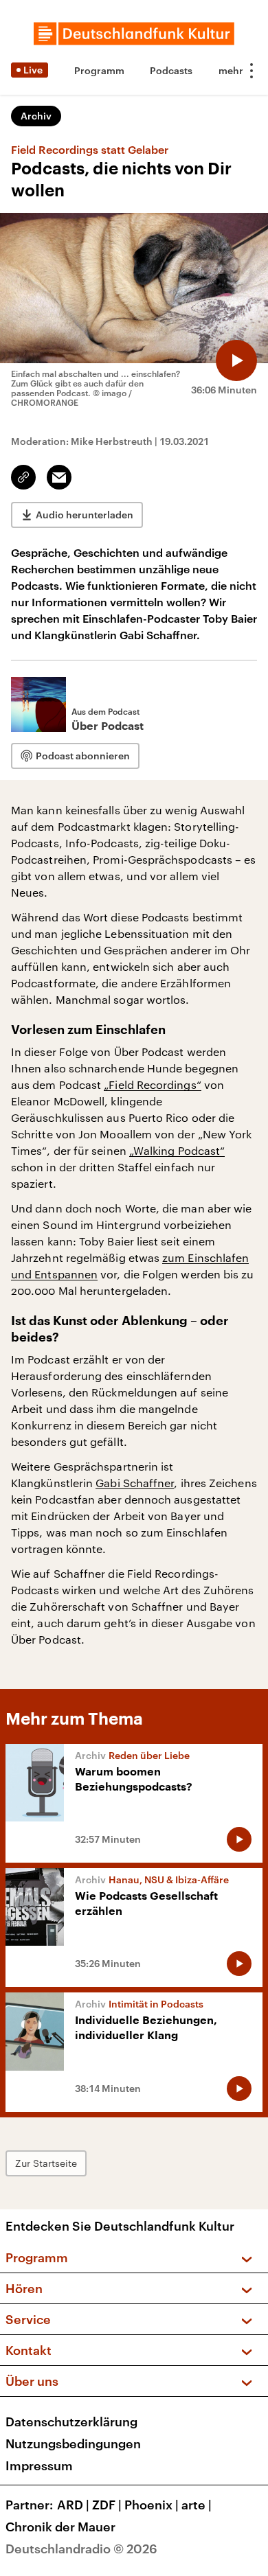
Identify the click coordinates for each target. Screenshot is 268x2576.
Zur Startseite (46, 2163)
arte (197, 2505)
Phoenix (152, 2505)
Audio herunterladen (85, 515)
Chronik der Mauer (60, 2527)
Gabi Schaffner (135, 1483)
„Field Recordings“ (152, 1084)
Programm (99, 70)
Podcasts (171, 70)
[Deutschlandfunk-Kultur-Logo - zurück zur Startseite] (134, 34)
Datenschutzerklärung (71, 2422)
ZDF (107, 2505)
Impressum (39, 2465)
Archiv (36, 116)
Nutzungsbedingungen (73, 2443)
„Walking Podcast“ (177, 1150)
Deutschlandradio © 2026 (81, 2549)
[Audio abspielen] (236, 360)
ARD (73, 2505)
